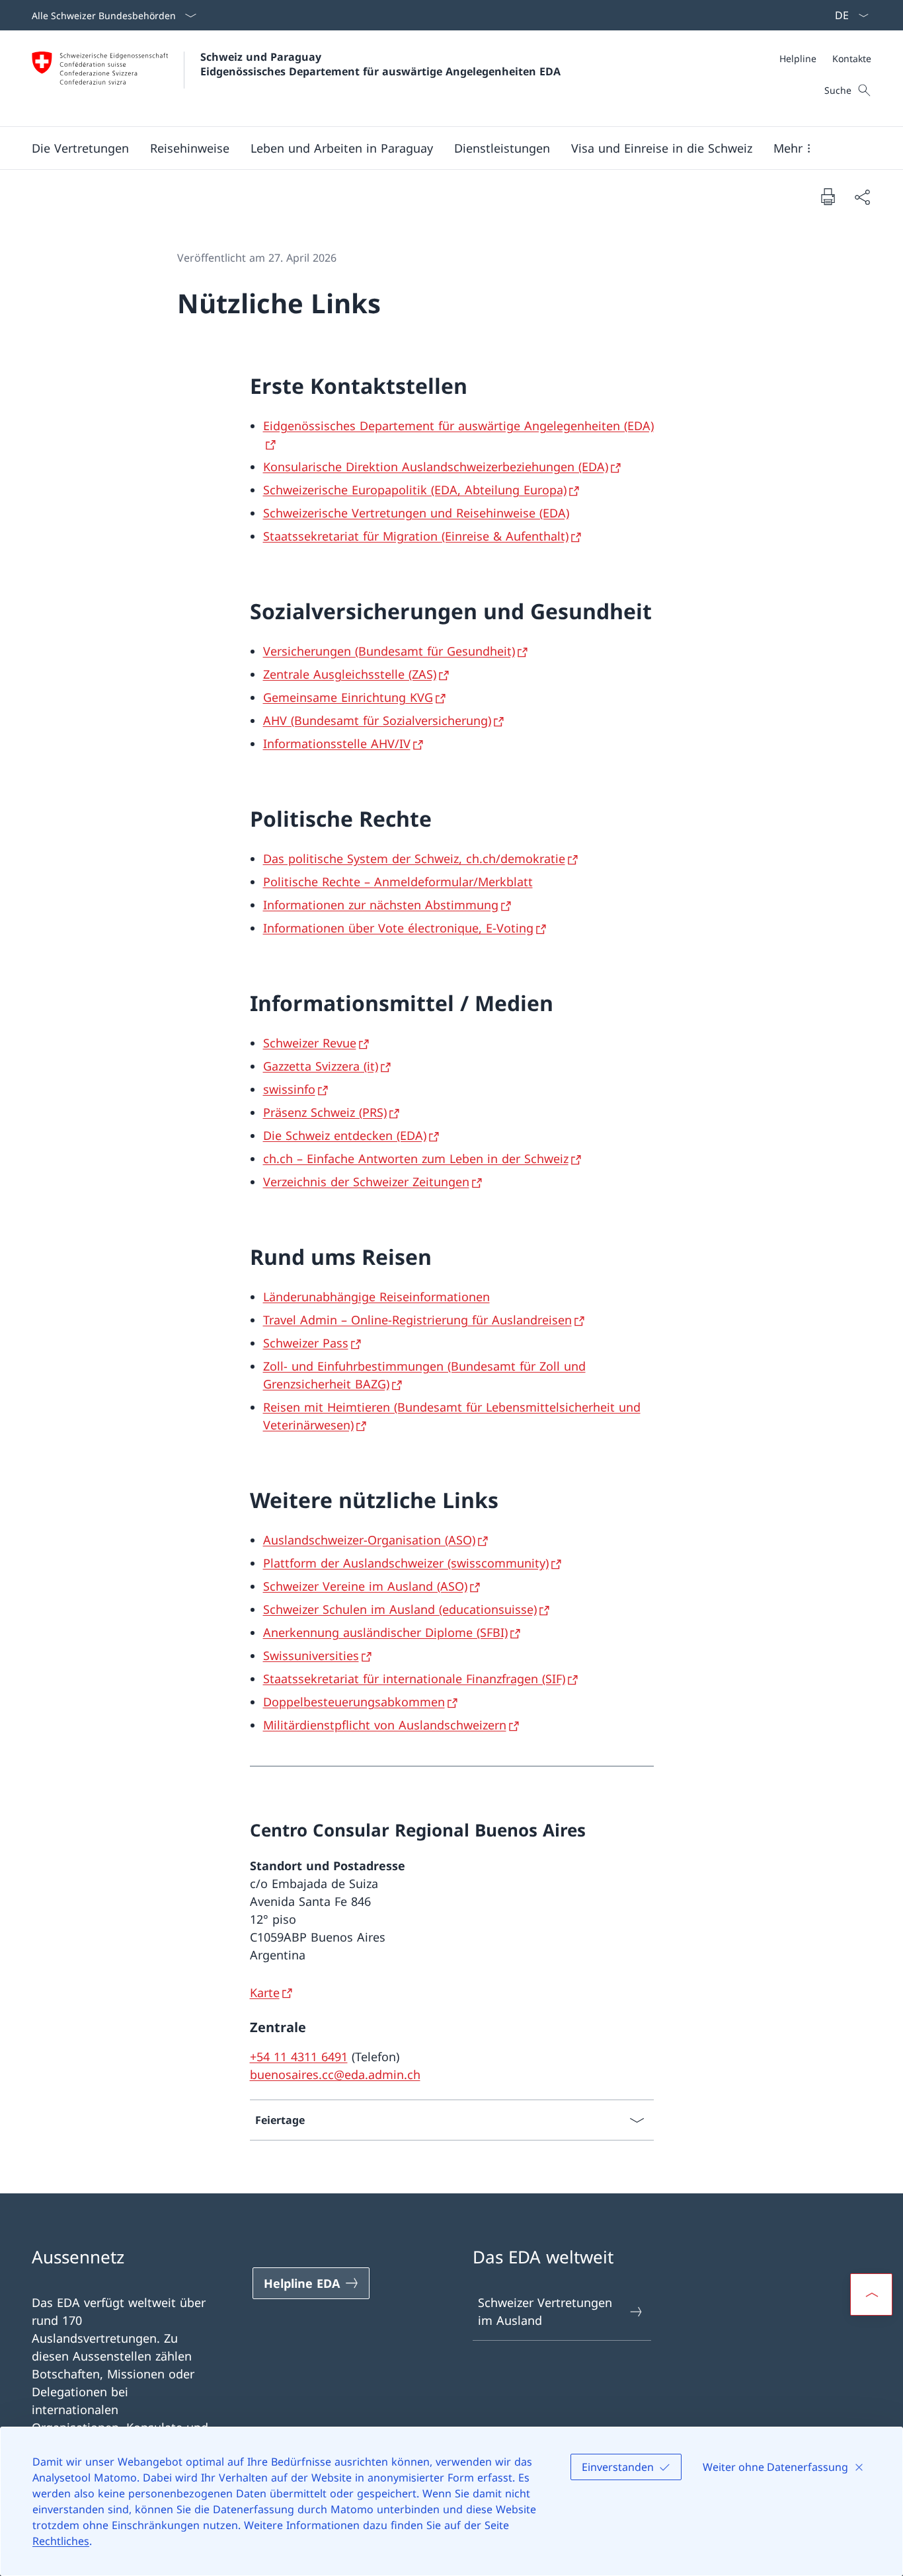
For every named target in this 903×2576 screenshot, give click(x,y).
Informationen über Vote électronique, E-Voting (398, 928)
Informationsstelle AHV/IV (337, 743)
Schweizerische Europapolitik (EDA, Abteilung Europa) (415, 490)
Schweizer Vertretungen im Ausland (545, 2311)
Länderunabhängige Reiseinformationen (376, 1297)
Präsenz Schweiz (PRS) (325, 1112)
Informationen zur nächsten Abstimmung (381, 905)
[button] (80, 148)
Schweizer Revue (310, 1043)
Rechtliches (61, 2541)
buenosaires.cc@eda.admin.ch (335, 2074)
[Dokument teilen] (862, 197)
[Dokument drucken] (828, 196)
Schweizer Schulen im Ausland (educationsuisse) (400, 1609)
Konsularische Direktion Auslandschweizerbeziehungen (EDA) (436, 467)
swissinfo (289, 1089)
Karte (265, 1992)
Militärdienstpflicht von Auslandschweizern (385, 1725)
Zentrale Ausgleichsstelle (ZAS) (350, 674)
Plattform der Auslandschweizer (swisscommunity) (406, 1563)
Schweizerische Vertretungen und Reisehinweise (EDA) (416, 513)
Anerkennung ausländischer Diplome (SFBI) (385, 1632)
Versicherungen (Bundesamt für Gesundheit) (389, 651)
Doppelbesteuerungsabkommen (354, 1702)
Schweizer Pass (306, 1343)
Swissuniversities (311, 1655)
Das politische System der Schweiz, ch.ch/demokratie (414, 858)
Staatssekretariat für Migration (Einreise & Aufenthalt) (416, 536)
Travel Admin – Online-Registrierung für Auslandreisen (417, 1320)
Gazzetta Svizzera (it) (321, 1066)
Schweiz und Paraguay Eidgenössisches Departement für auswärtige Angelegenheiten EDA (380, 64)
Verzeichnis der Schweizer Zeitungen (366, 1182)
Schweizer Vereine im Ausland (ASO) (365, 1586)
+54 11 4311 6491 (299, 2057)
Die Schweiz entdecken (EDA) (345, 1135)
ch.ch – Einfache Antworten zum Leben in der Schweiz (416, 1158)
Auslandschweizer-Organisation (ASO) (369, 1540)
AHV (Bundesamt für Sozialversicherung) (377, 720)
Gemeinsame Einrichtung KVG (348, 697)
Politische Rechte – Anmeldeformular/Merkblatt (398, 882)
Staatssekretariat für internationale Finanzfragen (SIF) (414, 1679)
